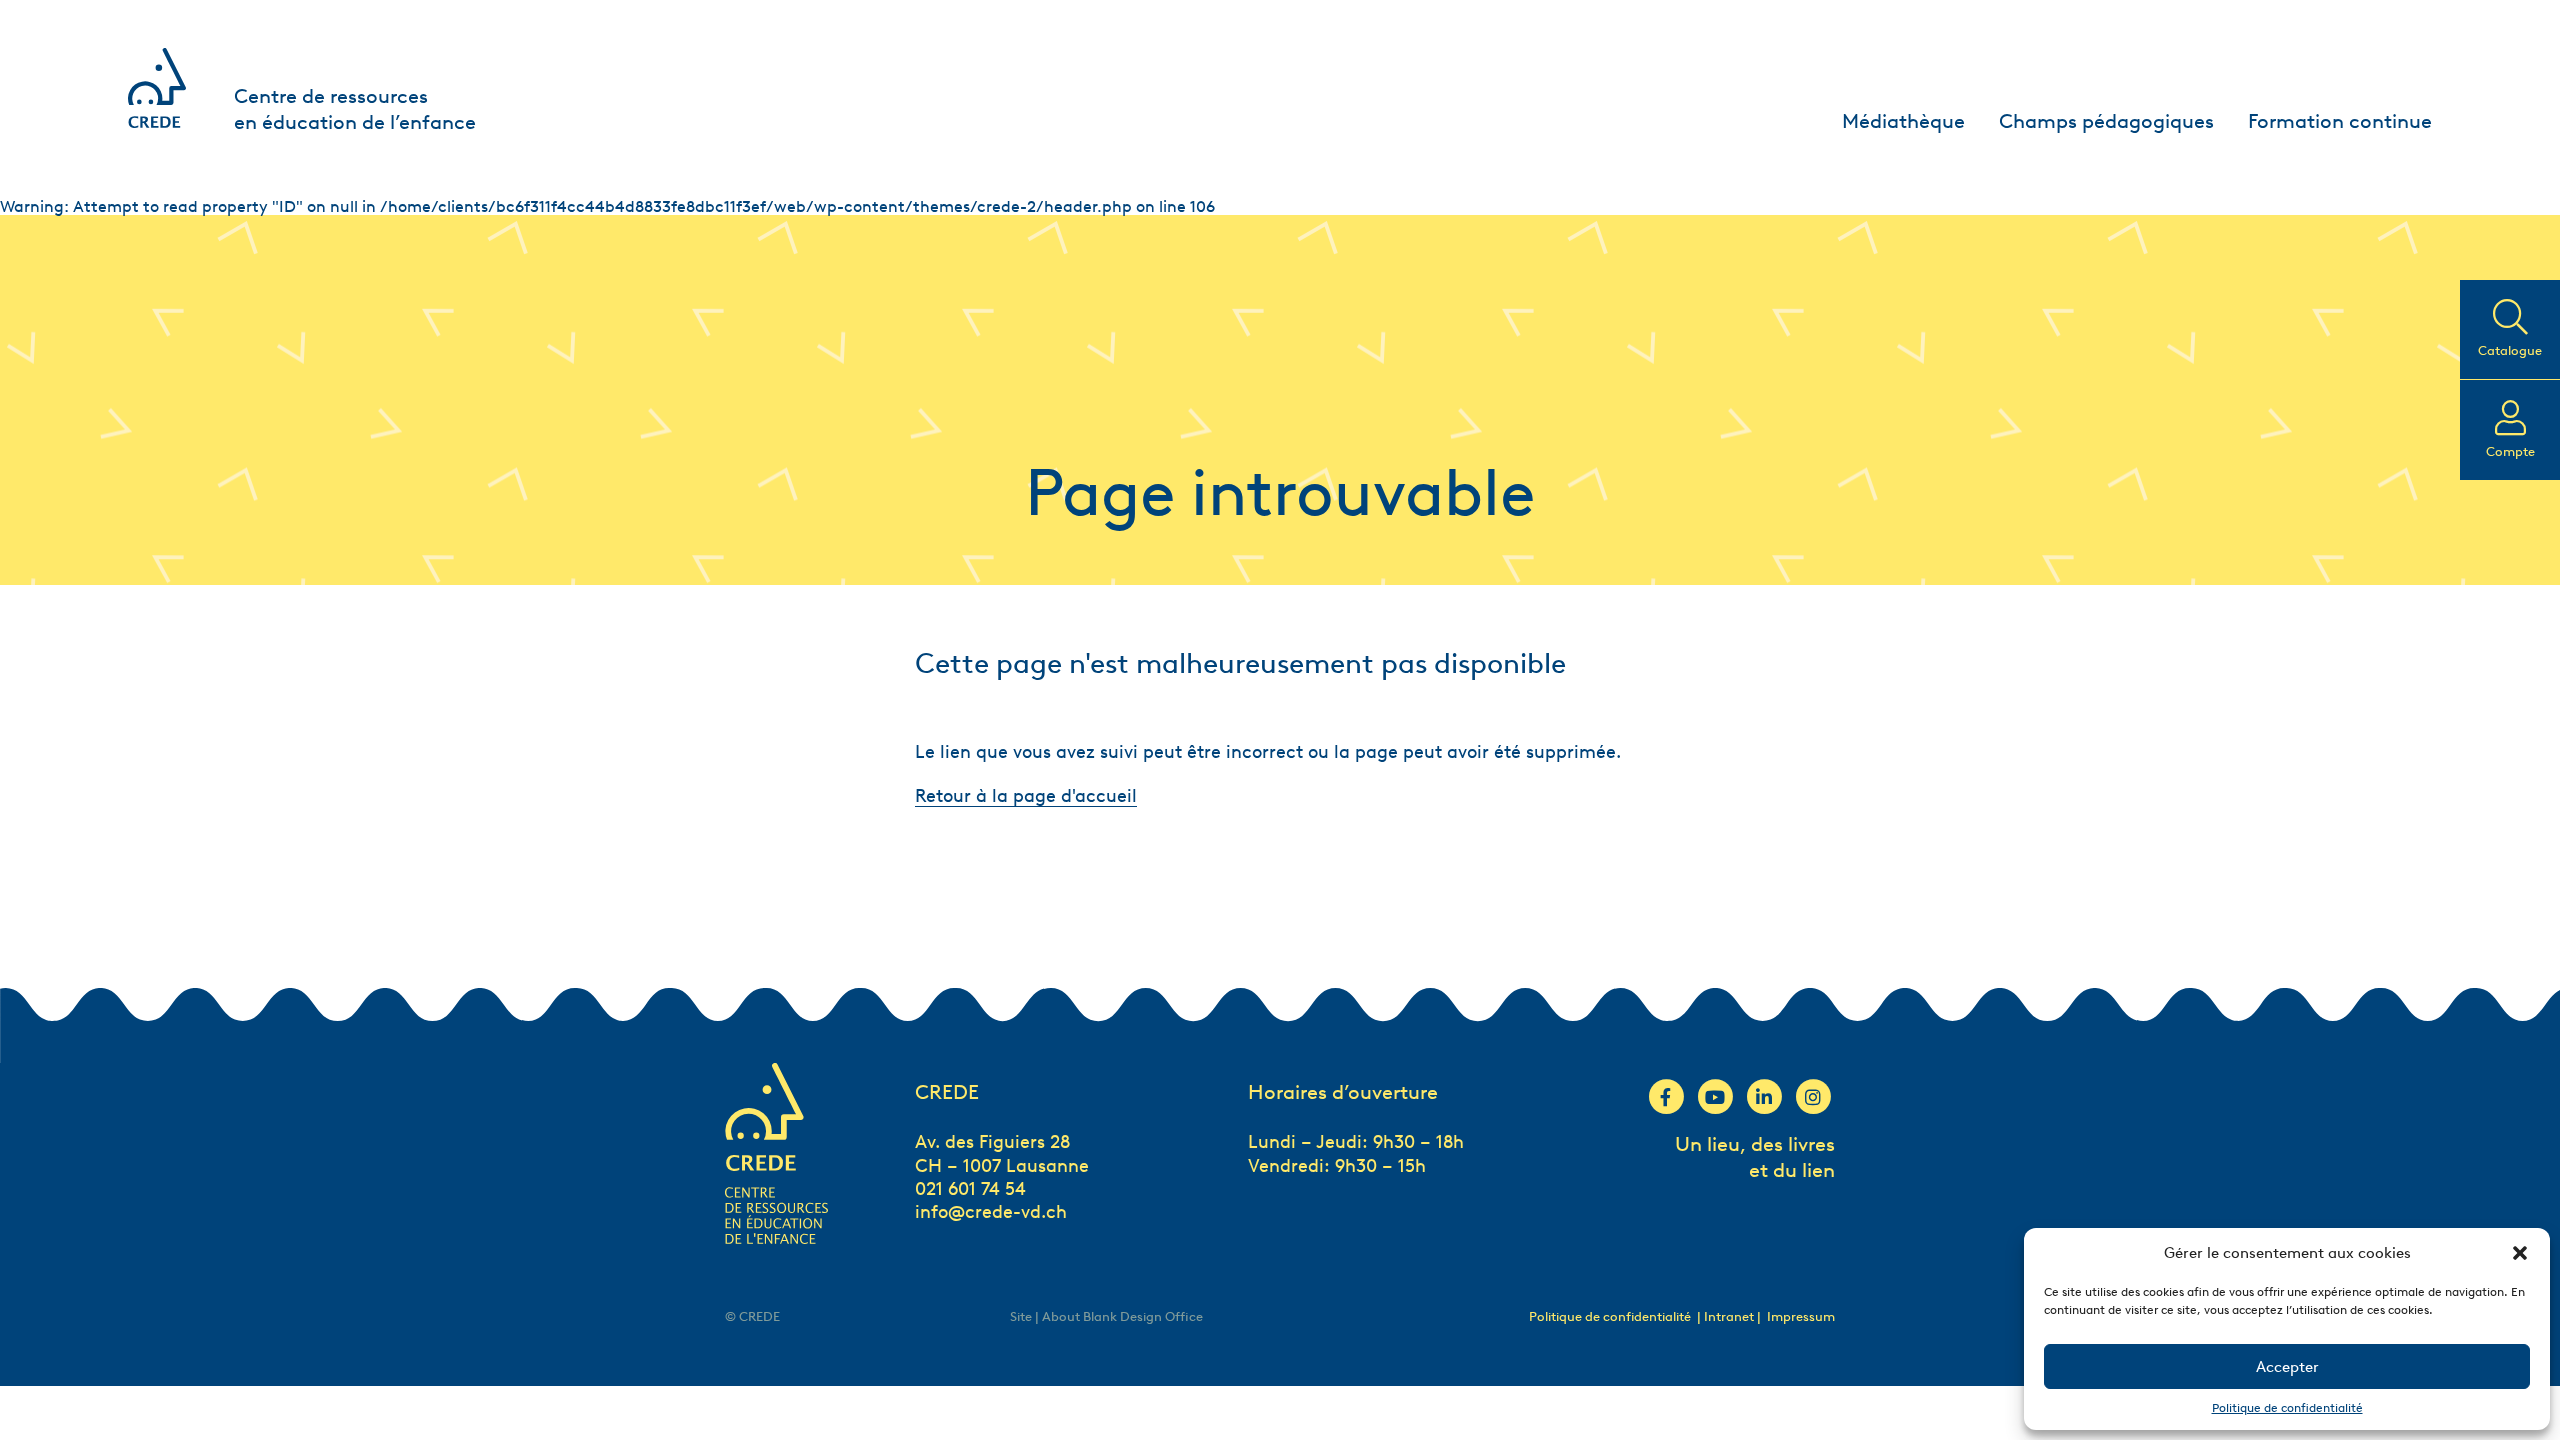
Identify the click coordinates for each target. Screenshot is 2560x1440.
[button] (2520, 1253)
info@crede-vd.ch (991, 1212)
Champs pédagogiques (2106, 121)
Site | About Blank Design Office (1106, 1316)
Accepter (2287, 1367)
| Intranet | (1730, 1316)
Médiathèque (1903, 121)
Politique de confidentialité (2287, 1407)
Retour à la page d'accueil (1026, 796)
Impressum (1801, 1316)
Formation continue (2340, 121)
